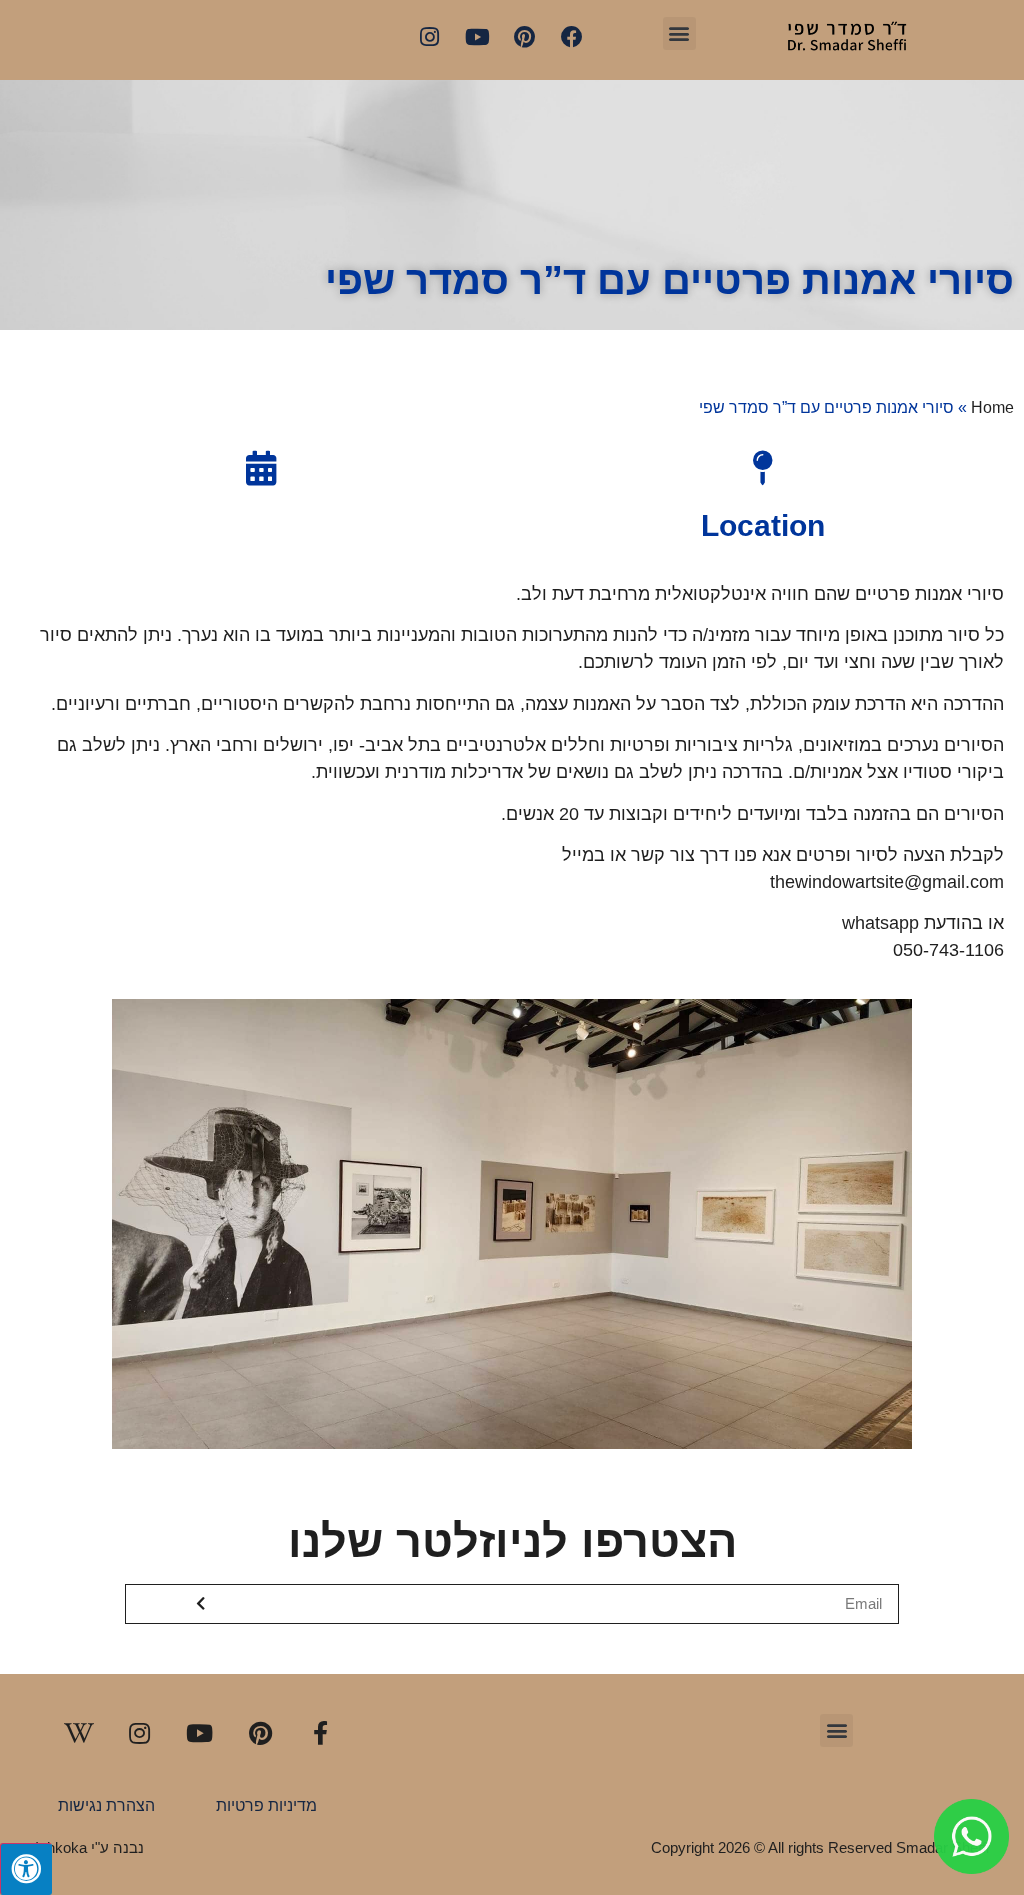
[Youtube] (477, 37)
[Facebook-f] (320, 1733)
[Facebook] (572, 37)
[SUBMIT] (202, 1604)
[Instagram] (430, 37)
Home (992, 407)
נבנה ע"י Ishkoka (89, 1847)
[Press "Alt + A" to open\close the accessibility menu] (26, 1869)
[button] (679, 33)
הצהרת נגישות (106, 1805)
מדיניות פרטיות (266, 1805)
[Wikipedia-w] (79, 1733)
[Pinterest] (524, 37)
